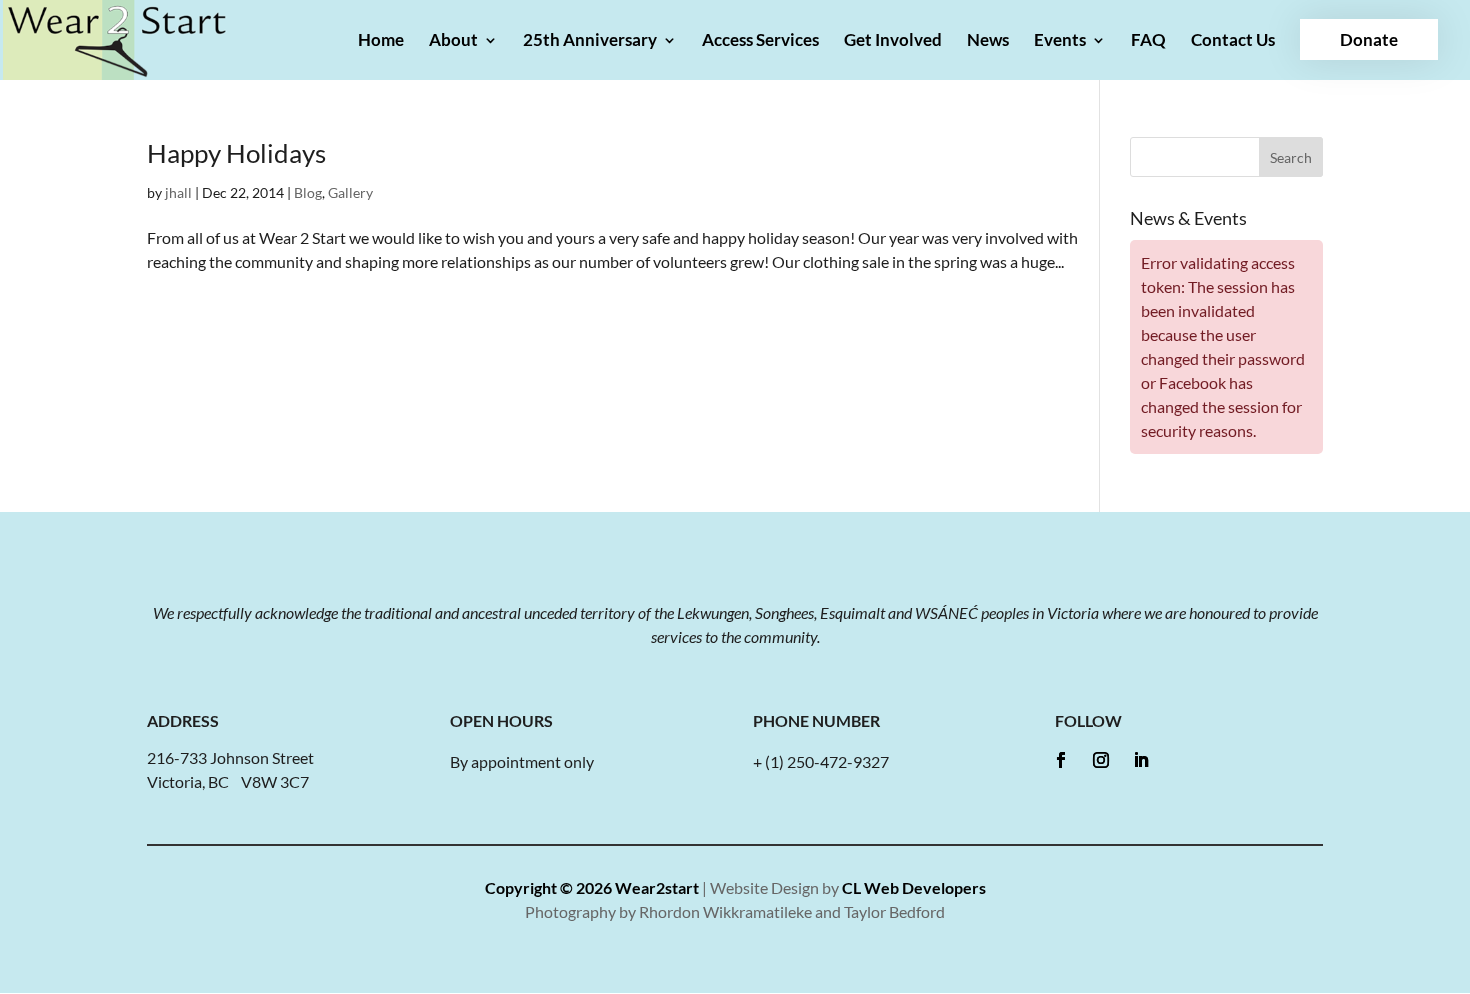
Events (1060, 41)
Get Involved (893, 41)
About (453, 41)
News (988, 41)
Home (381, 41)
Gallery (350, 192)
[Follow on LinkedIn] (1141, 760)
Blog (308, 192)
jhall (178, 192)
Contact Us (1233, 41)
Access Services (760, 41)
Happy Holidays (236, 153)
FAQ (1148, 41)
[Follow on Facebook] (1061, 760)
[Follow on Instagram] (1101, 760)
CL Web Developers (914, 887)
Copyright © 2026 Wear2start (592, 887)
